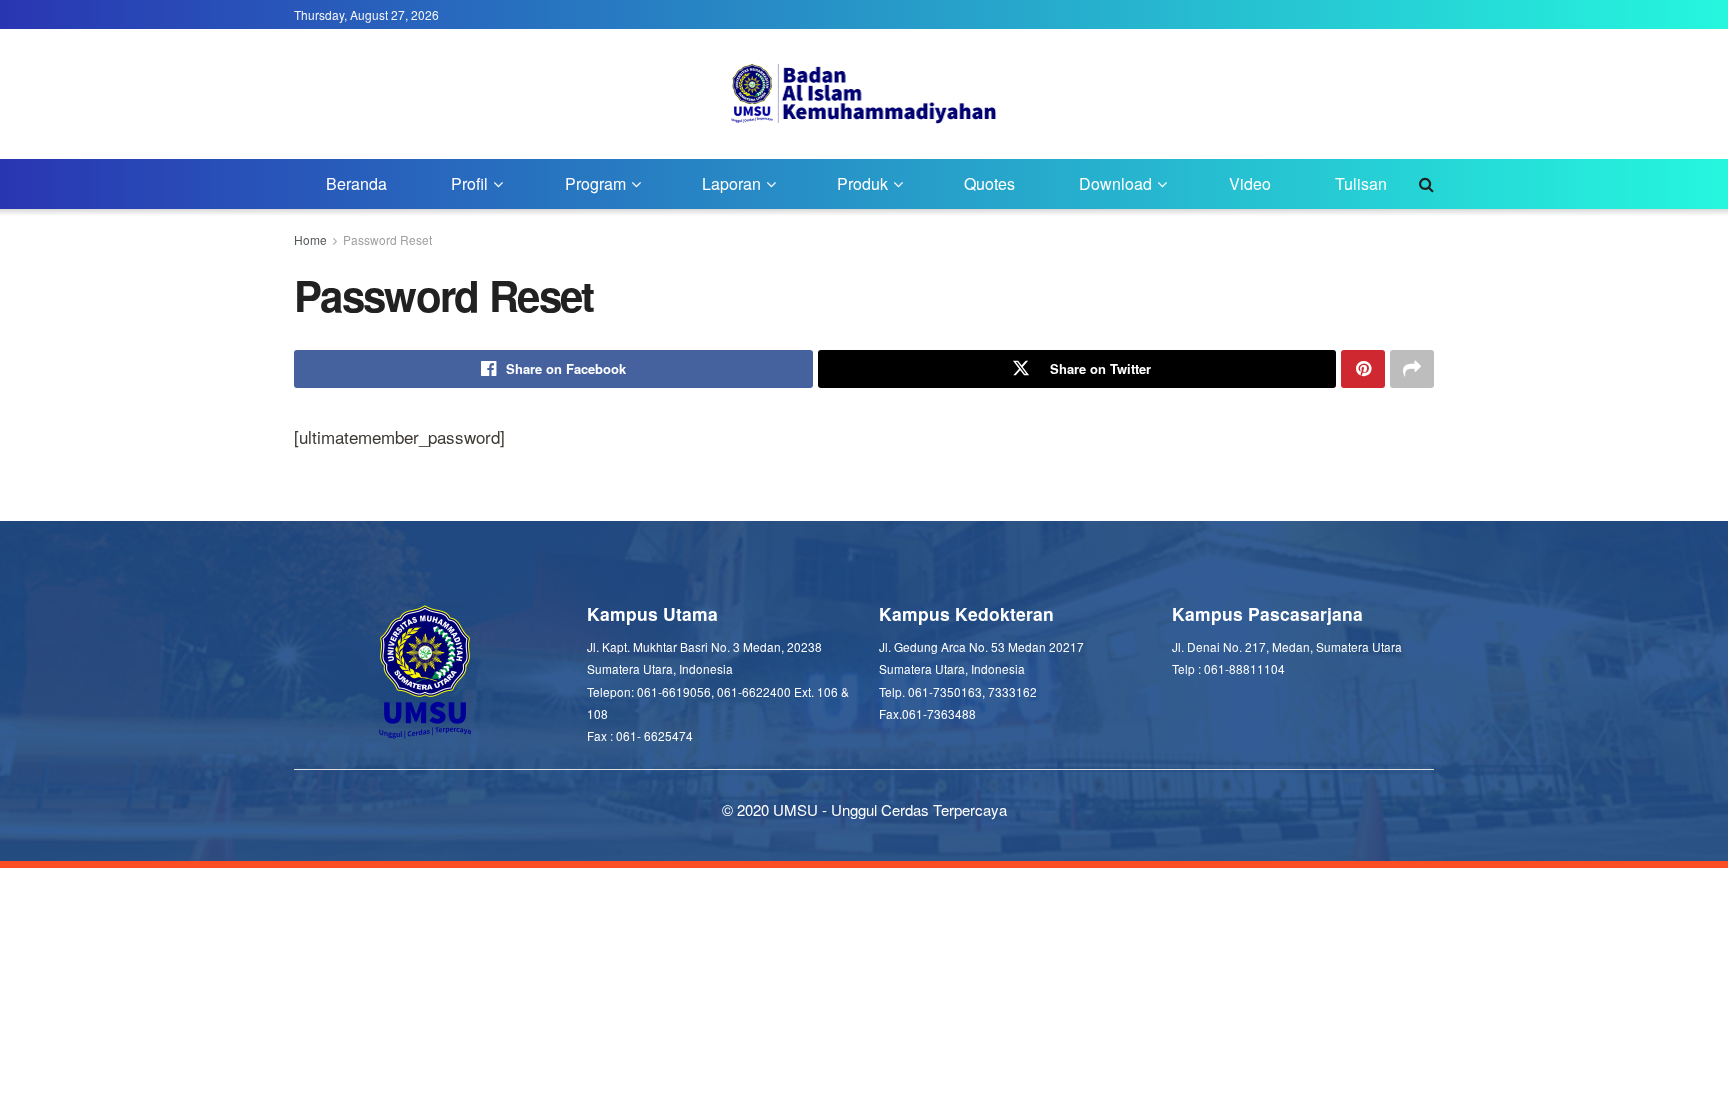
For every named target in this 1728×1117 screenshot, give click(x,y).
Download (1115, 183)
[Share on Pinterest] (1363, 369)
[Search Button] (1426, 184)
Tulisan (1361, 183)
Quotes (989, 183)
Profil (469, 183)
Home (310, 239)
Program (595, 183)
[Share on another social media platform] (1412, 369)
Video (1250, 183)
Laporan (731, 183)
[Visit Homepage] (864, 94)
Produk (862, 183)
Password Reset (387, 239)
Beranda (356, 183)
